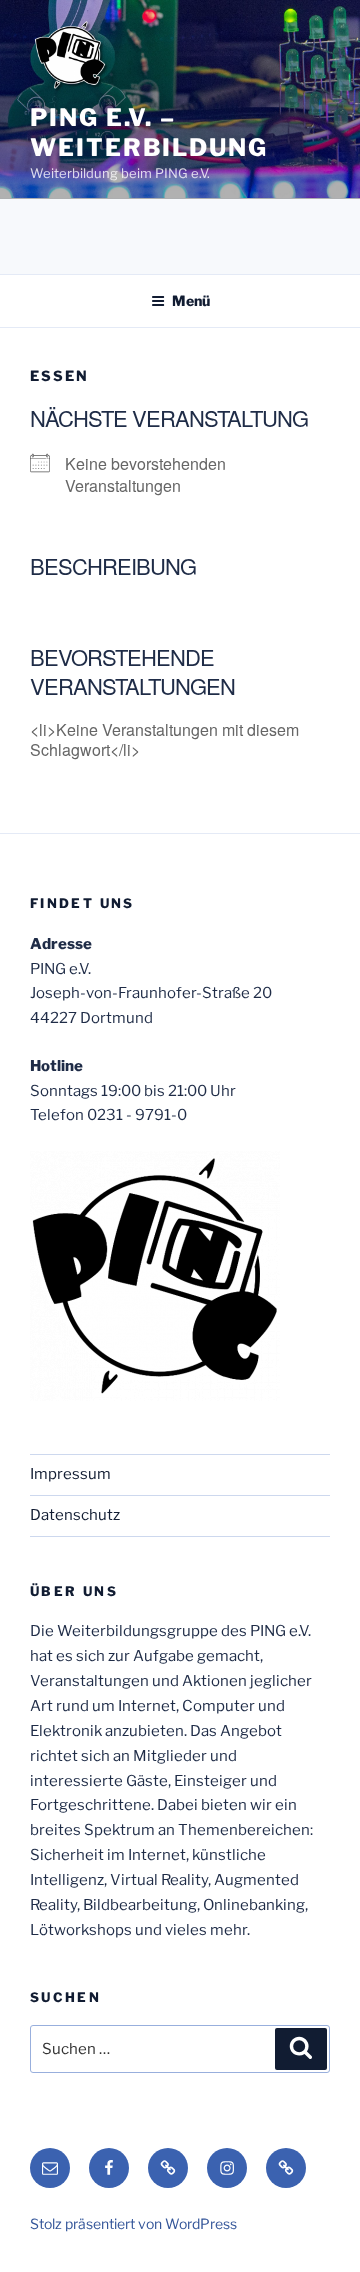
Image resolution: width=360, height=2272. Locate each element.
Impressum (70, 1474)
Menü (191, 300)
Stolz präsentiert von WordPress (133, 2223)
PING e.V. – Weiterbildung (149, 132)
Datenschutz (75, 1515)
